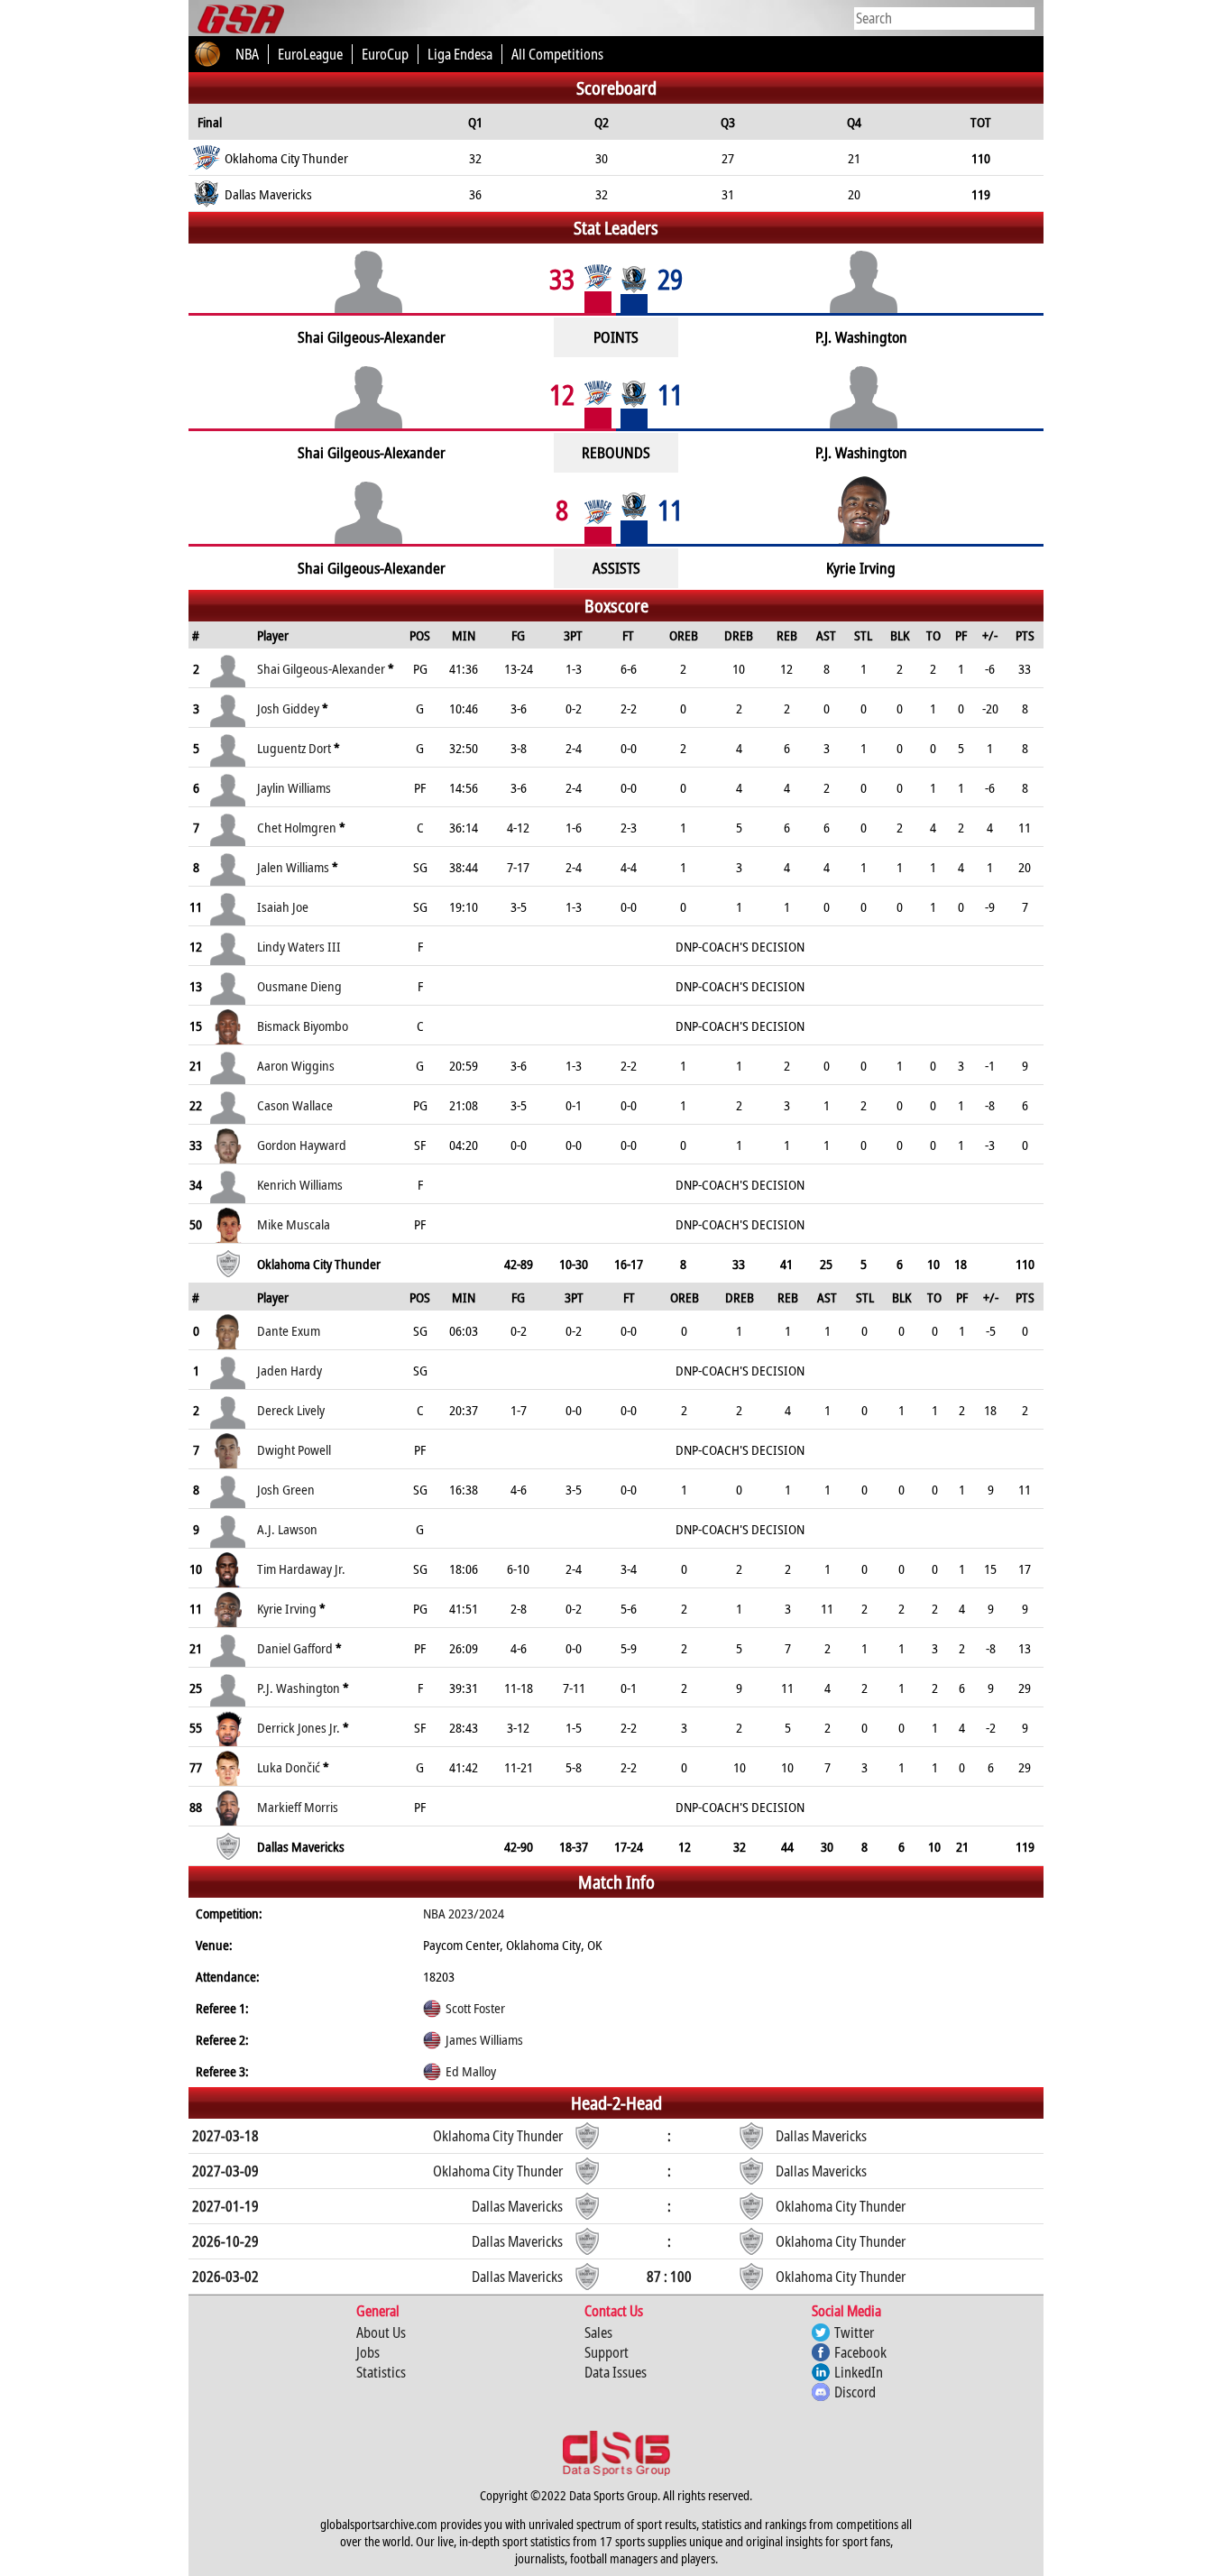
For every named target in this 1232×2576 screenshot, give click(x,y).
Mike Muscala (294, 1224)
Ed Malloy (471, 2071)
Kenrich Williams (300, 1184)
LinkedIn (859, 2372)
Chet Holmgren (297, 827)
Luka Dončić (289, 1767)
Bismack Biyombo (303, 1026)
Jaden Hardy (290, 1370)
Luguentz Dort (294, 748)
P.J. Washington (299, 1688)
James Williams (484, 2039)
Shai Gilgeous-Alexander (321, 668)
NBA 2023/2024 (464, 1913)
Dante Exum (289, 1330)
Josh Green (286, 1489)
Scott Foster (475, 2008)
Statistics (381, 2372)
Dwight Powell (294, 1449)
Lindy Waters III (299, 946)
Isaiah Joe (283, 906)
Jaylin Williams (294, 787)
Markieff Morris (298, 1807)
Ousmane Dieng (299, 986)
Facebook (860, 2352)
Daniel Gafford (295, 1648)
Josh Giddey (288, 708)
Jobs (368, 2352)
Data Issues (616, 2372)
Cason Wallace (295, 1105)
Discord (855, 2392)
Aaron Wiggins (296, 1065)
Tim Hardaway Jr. (301, 1569)
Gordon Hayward (302, 1145)
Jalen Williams (293, 867)
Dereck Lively (291, 1410)
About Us (381, 2332)
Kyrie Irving (287, 1608)
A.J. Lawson (287, 1529)
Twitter (854, 2332)
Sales (598, 2332)
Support (607, 2352)
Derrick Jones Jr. (299, 1727)
